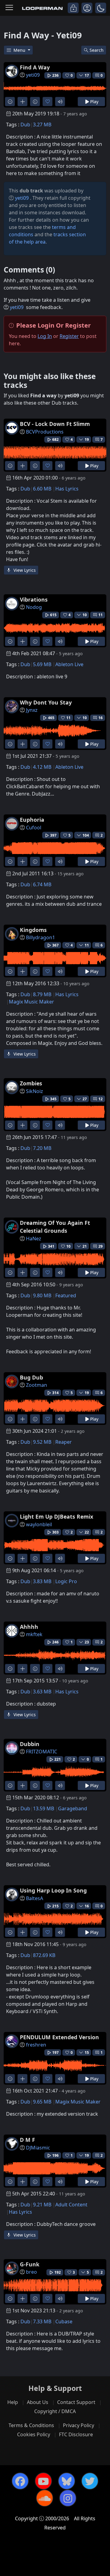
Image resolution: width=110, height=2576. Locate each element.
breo (31, 2272)
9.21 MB (42, 2205)
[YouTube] (43, 2481)
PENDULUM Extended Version (59, 2037)
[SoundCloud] (45, 2498)
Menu (20, 50)
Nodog (34, 607)
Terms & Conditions (31, 2425)
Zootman (37, 1385)
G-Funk (30, 2264)
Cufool (34, 828)
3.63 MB (42, 1692)
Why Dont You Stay (46, 702)
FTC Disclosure (76, 2434)
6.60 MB (42, 489)
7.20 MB (42, 1148)
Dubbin (30, 1744)
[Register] (87, 8)
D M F (28, 2140)
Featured (66, 1295)
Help (13, 2402)
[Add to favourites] (48, 102)
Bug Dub (31, 1377)
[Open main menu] (9, 8)
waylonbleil (39, 1524)
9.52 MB (42, 1442)
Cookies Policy (34, 2434)
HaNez (34, 1239)
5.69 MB (42, 664)
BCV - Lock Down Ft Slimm (55, 424)
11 (101, 615)
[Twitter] (90, 2481)
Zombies (31, 1083)
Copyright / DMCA (55, 2411)
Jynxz (32, 710)
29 (101, 1246)
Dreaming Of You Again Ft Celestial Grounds (55, 1227)
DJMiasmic (38, 2148)
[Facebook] (20, 2481)
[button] (101, 8)
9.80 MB (42, 1295)
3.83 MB (42, 1581)
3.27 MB (42, 125)
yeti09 (33, 75)
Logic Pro (66, 1581)
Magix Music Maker (31, 1002)
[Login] (73, 8)
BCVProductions (45, 432)
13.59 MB (44, 1808)
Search (97, 50)
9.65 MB (42, 2102)
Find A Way (35, 67)
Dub (25, 125)
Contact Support (76, 2402)
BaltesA (35, 1898)
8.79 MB (42, 994)
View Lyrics (24, 570)
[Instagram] (68, 2498)
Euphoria (32, 820)
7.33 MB (42, 2321)
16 (101, 718)
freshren (36, 2045)
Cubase (64, 2321)
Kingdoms (33, 930)
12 (101, 1099)
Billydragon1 (40, 937)
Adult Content (71, 2205)
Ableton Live (69, 664)
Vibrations (34, 599)
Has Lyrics (67, 489)
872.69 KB (44, 1955)
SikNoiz (35, 1091)
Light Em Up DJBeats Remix (57, 1516)
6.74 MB (42, 884)
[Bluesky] (67, 2481)
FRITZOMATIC (42, 1752)
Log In (45, 336)
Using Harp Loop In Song (53, 1890)
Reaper (64, 1442)
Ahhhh (29, 1627)
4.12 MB (42, 767)
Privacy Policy (79, 2425)
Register (69, 336)
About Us (38, 2402)
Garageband (73, 1808)
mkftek (34, 1634)
